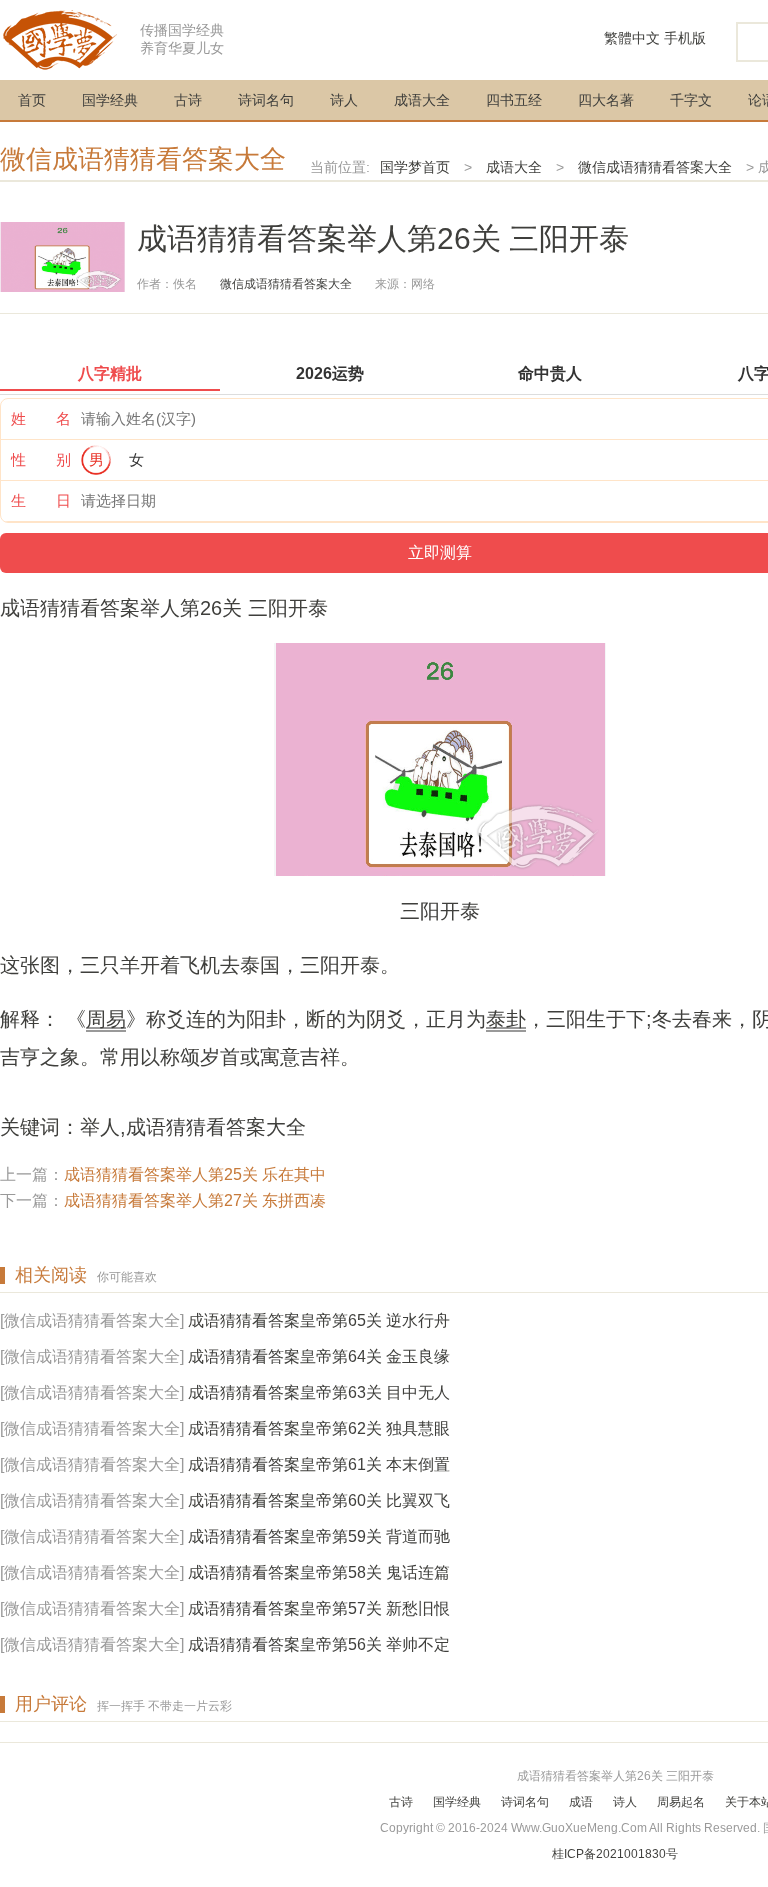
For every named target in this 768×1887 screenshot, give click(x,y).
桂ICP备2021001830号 (615, 1854)
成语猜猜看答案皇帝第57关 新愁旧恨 (319, 1608)
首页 (32, 100)
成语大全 (422, 100)
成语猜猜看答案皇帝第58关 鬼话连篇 (319, 1572)
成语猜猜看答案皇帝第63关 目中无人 (319, 1392)
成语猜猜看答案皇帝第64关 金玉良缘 (319, 1356)
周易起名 (681, 1802)
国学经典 (110, 100)
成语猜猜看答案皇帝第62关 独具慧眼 (319, 1428)
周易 (106, 1019)
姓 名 (41, 418)
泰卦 (506, 1019)
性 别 (41, 459)
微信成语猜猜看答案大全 (143, 159)
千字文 (691, 100)
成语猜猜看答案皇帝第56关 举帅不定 (319, 1644)
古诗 (188, 100)
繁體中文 (632, 38)
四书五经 (514, 100)
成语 (581, 1802)
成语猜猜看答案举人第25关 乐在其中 (195, 1174)
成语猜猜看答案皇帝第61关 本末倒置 (319, 1464)
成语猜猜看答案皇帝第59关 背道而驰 (319, 1536)
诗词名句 (266, 100)
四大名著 (606, 100)
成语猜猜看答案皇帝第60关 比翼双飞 (319, 1500)
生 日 (41, 500)
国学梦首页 (415, 167)
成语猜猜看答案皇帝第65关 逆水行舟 (319, 1320)
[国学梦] (60, 38)
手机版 (685, 38)
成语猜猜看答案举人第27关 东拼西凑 (195, 1200)
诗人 (344, 100)
